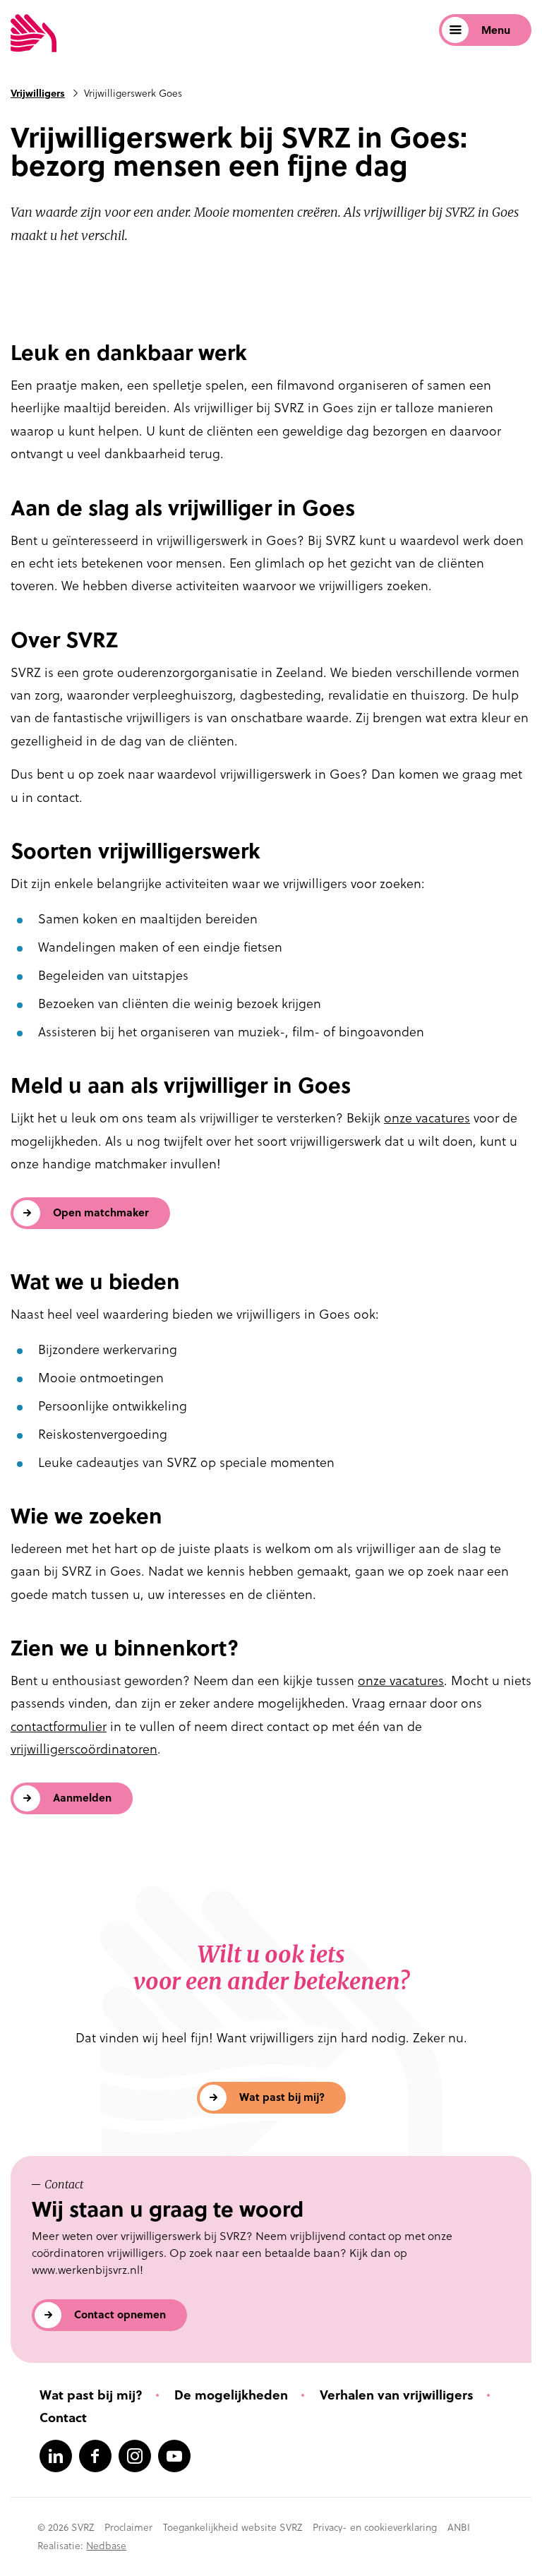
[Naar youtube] (174, 2456)
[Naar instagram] (135, 2456)
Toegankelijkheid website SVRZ (233, 2527)
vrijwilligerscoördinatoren (84, 1749)
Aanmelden (82, 1798)
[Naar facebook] (95, 2456)
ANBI (459, 2527)
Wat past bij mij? (282, 2097)
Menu (496, 30)
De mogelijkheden (231, 2395)
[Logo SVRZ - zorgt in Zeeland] (34, 34)
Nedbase (106, 2546)
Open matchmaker (101, 1212)
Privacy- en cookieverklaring (375, 2527)
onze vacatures (427, 1118)
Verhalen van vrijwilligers (397, 2395)
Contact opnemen (120, 2314)
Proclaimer (128, 2527)
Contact (63, 2418)
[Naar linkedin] (56, 2456)
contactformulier (59, 1726)
